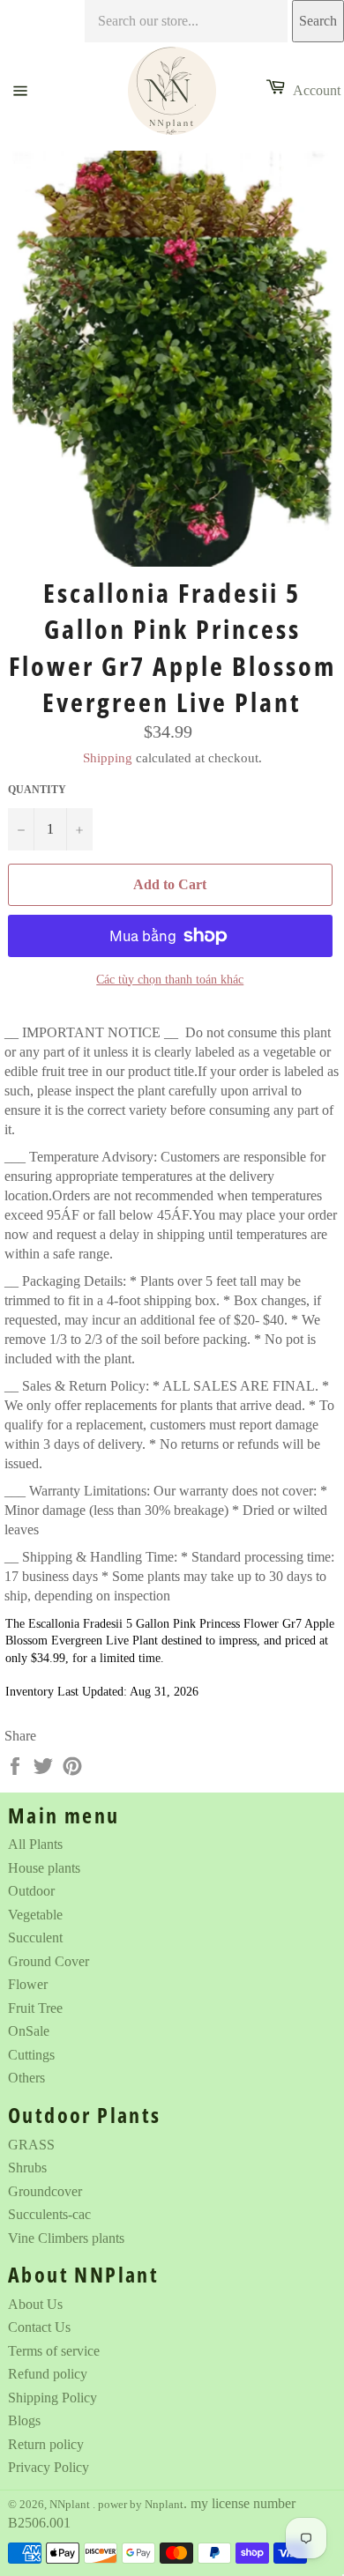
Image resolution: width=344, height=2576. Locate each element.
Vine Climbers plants (66, 2238)
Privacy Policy (49, 2467)
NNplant (71, 2505)
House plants (44, 1868)
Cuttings (31, 2055)
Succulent (35, 1938)
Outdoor (31, 1891)
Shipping (108, 758)
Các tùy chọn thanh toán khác (170, 980)
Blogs (24, 2420)
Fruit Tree (35, 2008)
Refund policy (48, 2374)
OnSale (29, 2031)
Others (26, 2078)
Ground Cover (49, 1961)
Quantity (37, 790)
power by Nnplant (141, 2505)
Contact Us (39, 2327)
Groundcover (45, 2191)
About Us (35, 2304)
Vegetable (35, 1915)
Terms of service (54, 2351)
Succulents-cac (49, 2214)
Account (317, 90)
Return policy (46, 2444)
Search (318, 21)
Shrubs (27, 2168)
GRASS (31, 2145)
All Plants (35, 1844)
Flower (28, 1984)
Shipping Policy (52, 2398)
